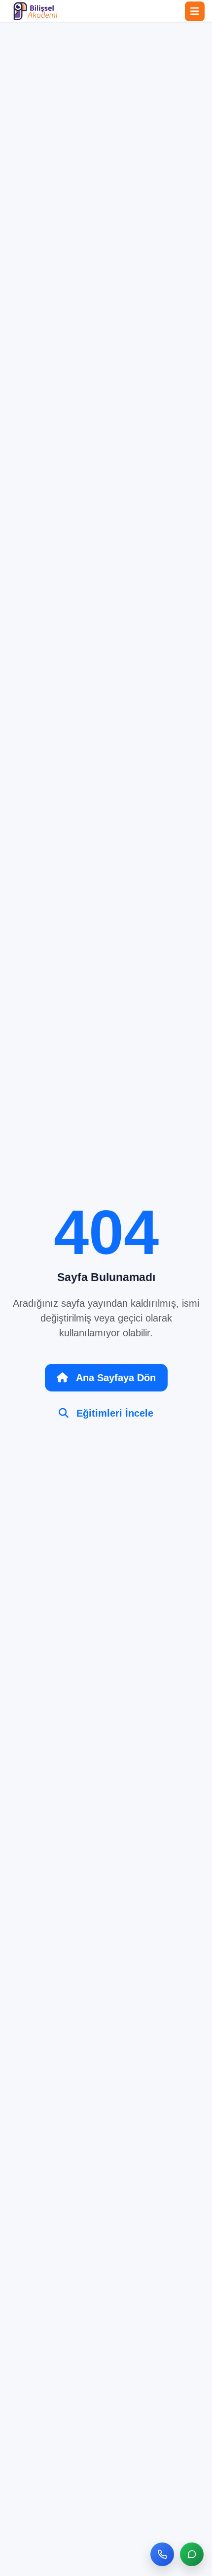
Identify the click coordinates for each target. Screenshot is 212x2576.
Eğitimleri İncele (115, 1413)
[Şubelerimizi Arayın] (162, 2554)
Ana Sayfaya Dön (116, 1378)
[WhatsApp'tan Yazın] (192, 2554)
